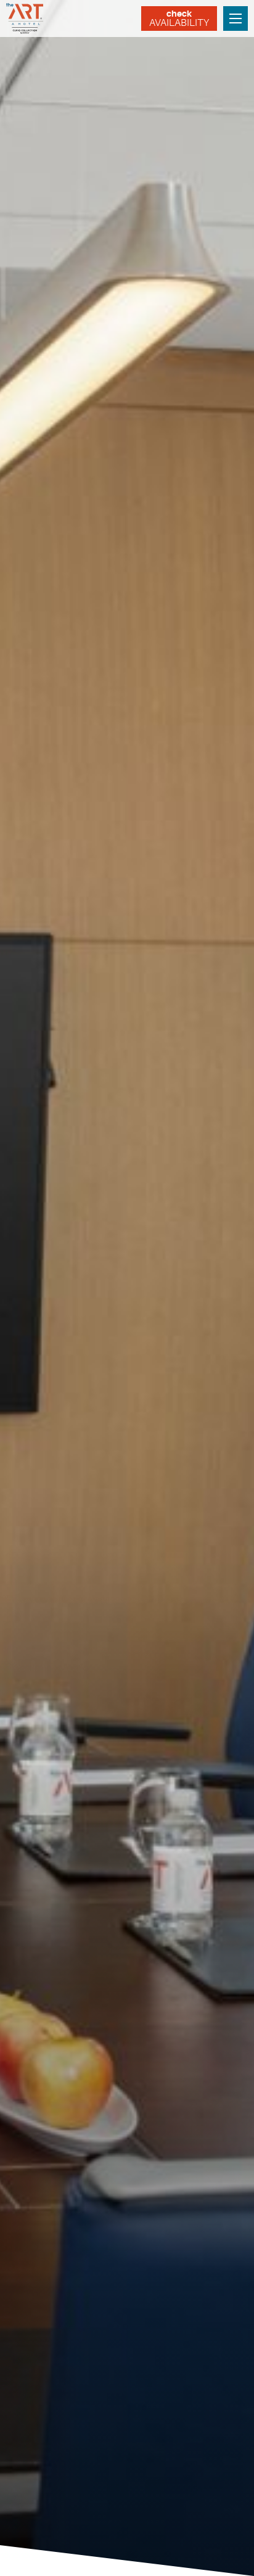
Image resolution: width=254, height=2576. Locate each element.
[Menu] (236, 19)
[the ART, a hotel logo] (26, 19)
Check (179, 19)
